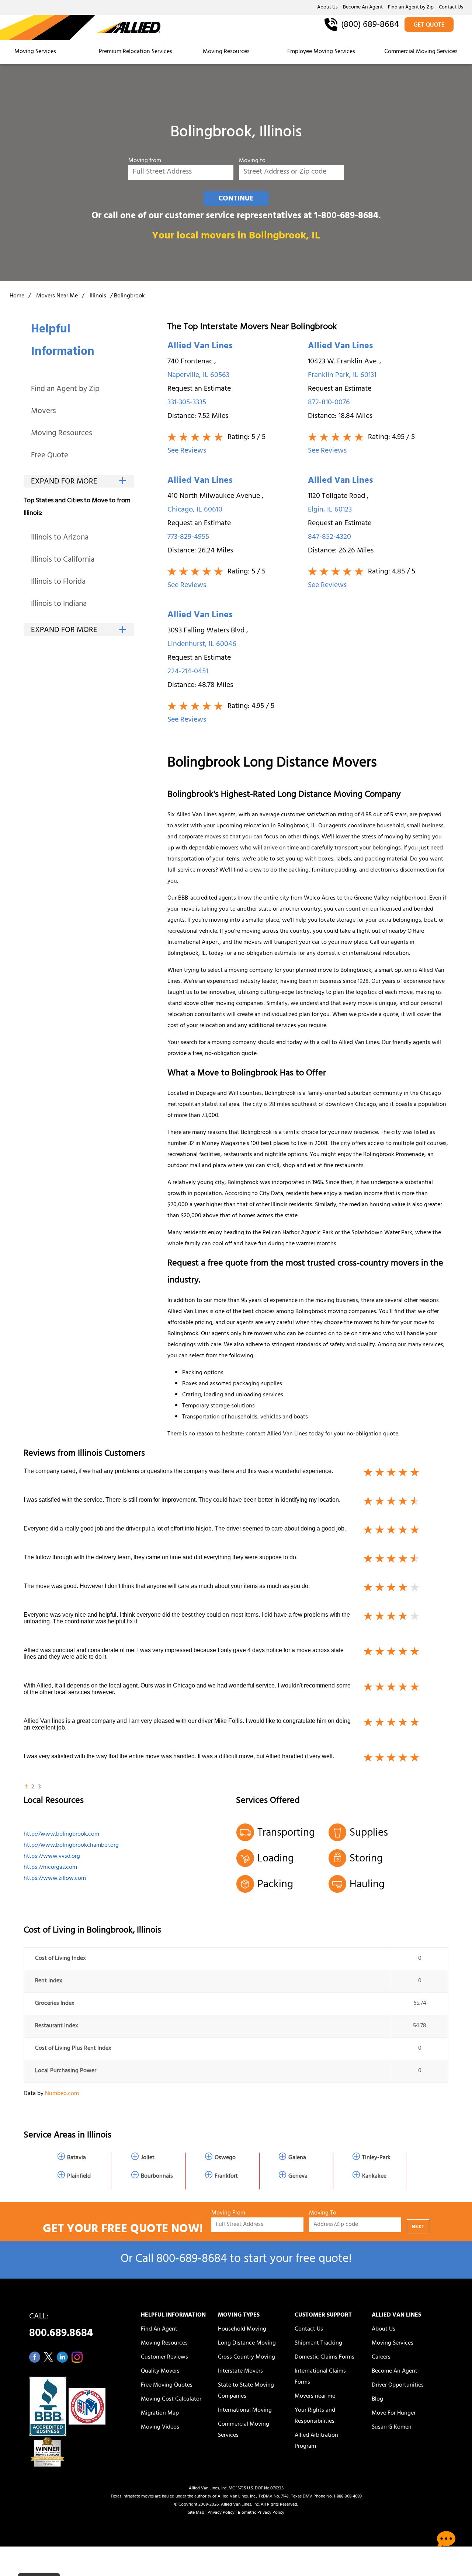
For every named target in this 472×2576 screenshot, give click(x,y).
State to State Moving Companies (246, 2391)
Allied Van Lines (200, 347)
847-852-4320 (329, 537)
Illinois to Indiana (59, 605)
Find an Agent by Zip (411, 8)
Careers (381, 2357)
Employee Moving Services (321, 52)
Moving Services (35, 52)
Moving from (145, 161)
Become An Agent (363, 8)
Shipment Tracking (318, 2343)
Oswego (225, 2158)
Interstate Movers (240, 2371)
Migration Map (160, 2413)
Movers (44, 412)
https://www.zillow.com (55, 1879)
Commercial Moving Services (421, 52)
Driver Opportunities (398, 2385)
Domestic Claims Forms (324, 2357)
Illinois (98, 296)
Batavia (77, 2158)
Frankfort (226, 2177)
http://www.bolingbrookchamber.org (71, 1846)
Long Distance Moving (247, 2343)
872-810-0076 (329, 403)
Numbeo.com (62, 2094)
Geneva (298, 2177)
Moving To (323, 2214)
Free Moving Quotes (167, 2385)
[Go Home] (80, 28)
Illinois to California (63, 560)
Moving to (252, 161)
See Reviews (187, 451)
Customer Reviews (164, 2357)
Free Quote (50, 456)
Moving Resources (226, 52)
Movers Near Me (57, 296)
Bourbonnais (157, 2177)
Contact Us (451, 8)
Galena (297, 2158)
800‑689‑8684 (192, 2260)
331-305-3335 (187, 403)
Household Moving (242, 2329)
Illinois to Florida (58, 582)
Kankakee (374, 2177)
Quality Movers (160, 2371)
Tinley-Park (376, 2158)
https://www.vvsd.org (52, 1857)
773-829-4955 (188, 537)
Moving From (228, 2214)
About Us (327, 8)
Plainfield (79, 2177)
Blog (377, 2399)
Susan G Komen (392, 2427)
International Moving (245, 2411)
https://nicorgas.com (50, 1868)
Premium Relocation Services (136, 52)
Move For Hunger (394, 2413)
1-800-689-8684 (346, 217)
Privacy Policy (221, 2513)
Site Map (196, 2513)
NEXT (418, 2227)
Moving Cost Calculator (171, 2399)
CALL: (61, 2327)
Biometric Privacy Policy (261, 2513)
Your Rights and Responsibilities (315, 2416)
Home (17, 296)
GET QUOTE (429, 25)
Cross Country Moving (247, 2357)
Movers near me (315, 2397)
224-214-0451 (188, 672)
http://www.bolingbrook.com (61, 1835)
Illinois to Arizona (60, 538)
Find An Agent (159, 2329)
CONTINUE (236, 199)
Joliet (148, 2158)
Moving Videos (160, 2427)
